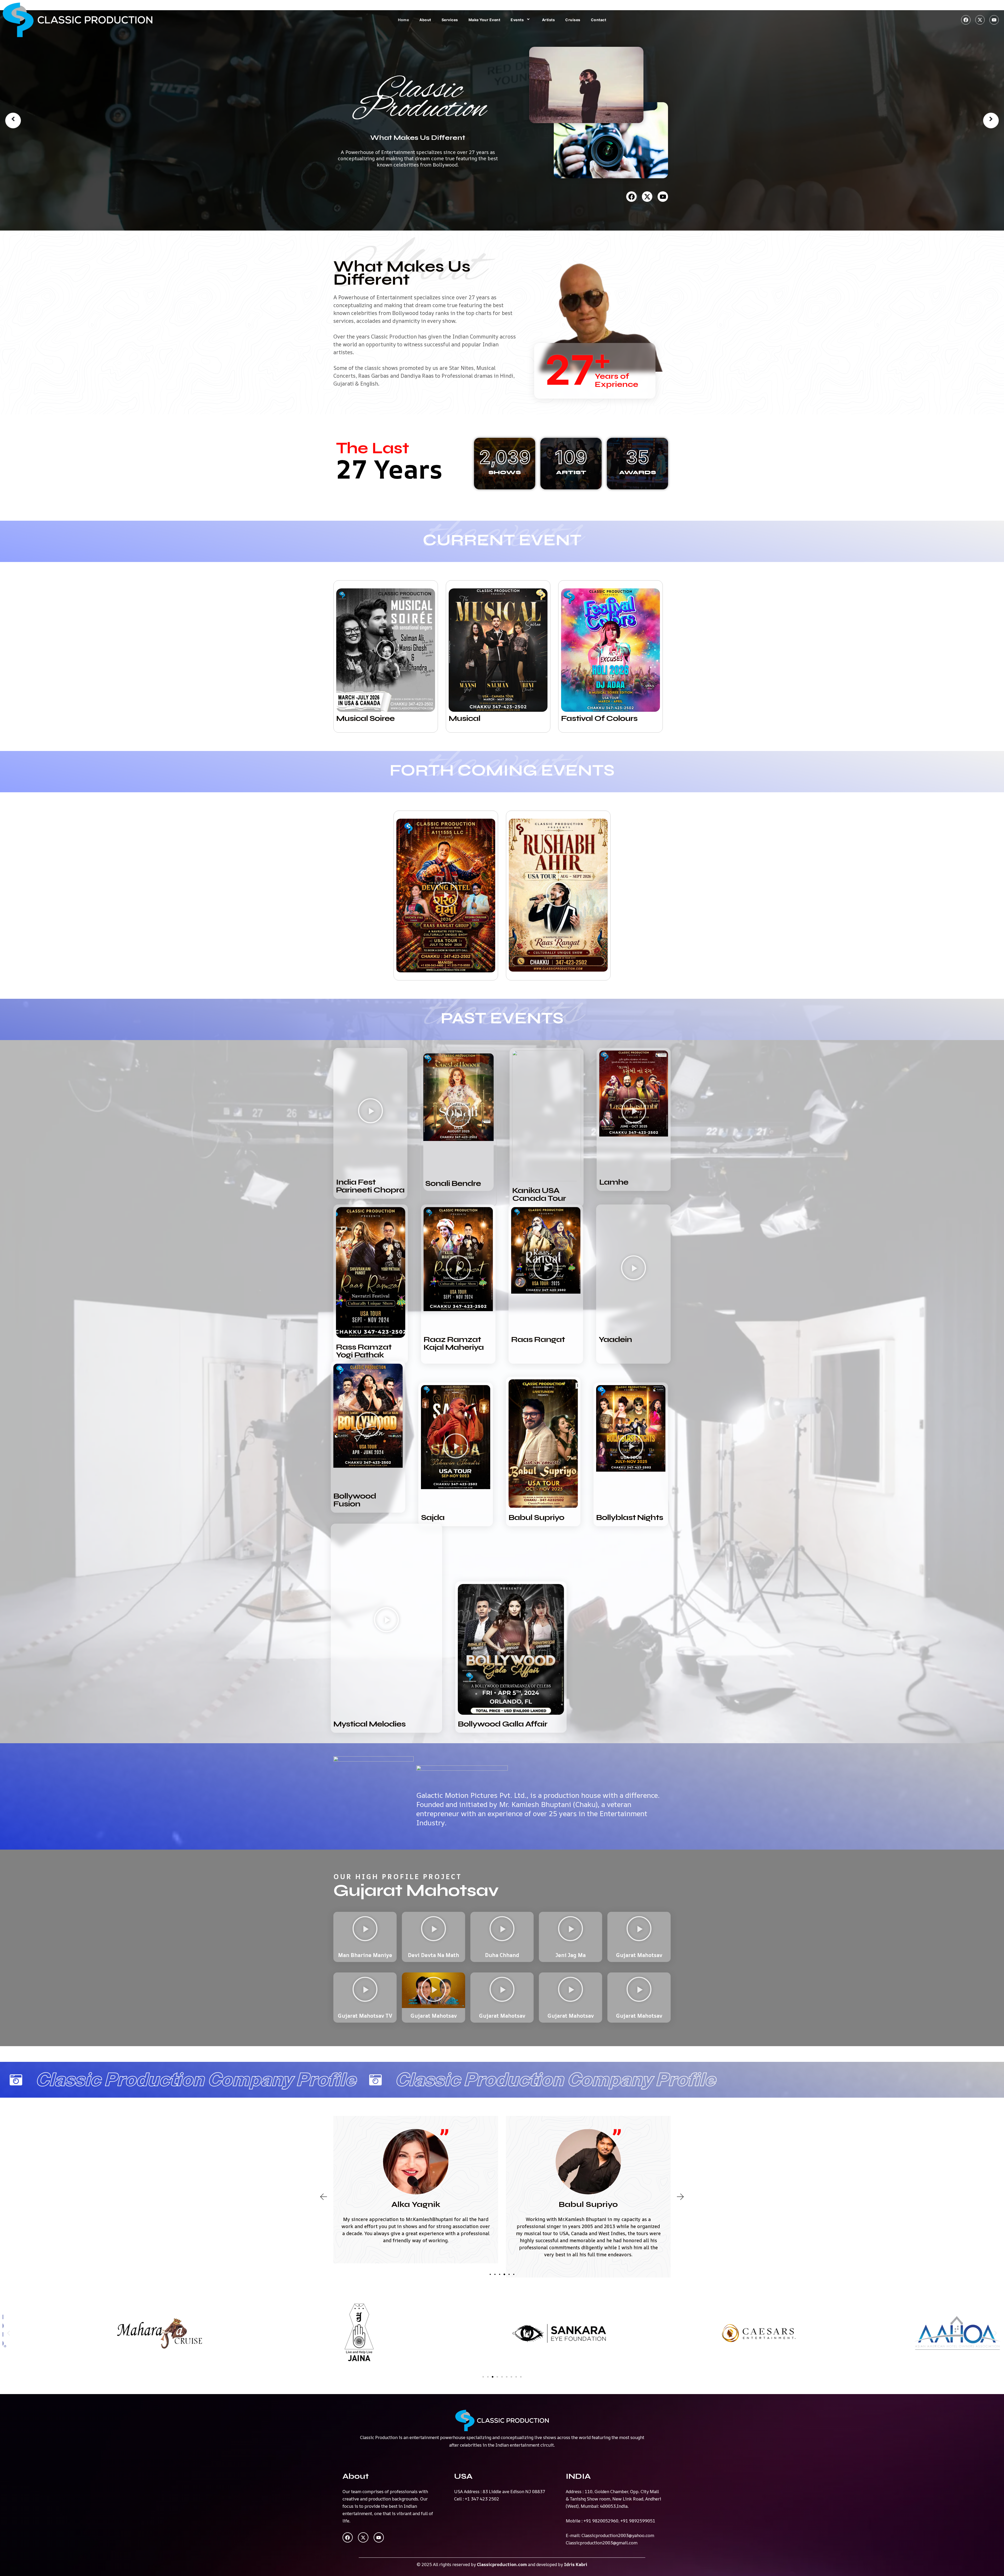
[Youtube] (994, 20)
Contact (599, 20)
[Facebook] (966, 20)
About (425, 20)
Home (403, 20)
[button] (386, 650)
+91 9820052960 (601, 2521)
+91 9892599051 (638, 2521)
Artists (549, 20)
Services (450, 20)
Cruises (573, 20)
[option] (502, 120)
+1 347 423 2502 (482, 2499)
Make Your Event (484, 20)
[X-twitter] (980, 20)
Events (517, 20)
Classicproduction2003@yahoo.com (618, 2535)
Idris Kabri (576, 2564)
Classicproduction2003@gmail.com (602, 2543)
